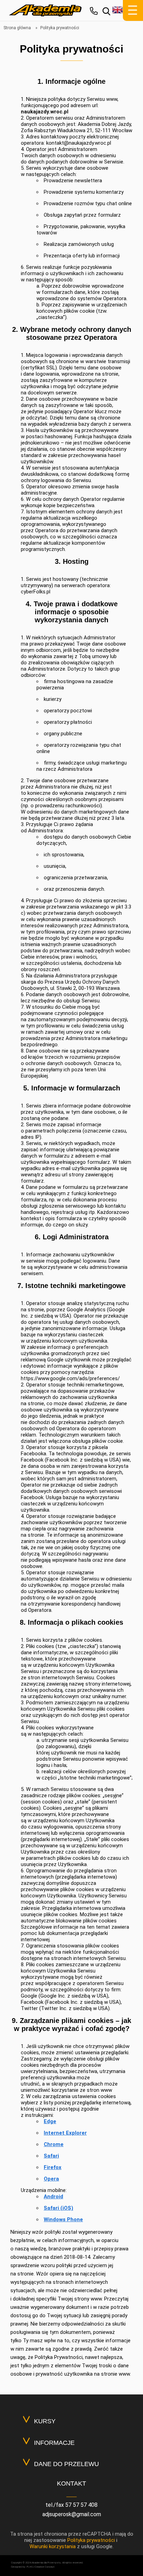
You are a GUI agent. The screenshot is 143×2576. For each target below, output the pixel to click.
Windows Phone (63, 2219)
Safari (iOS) (58, 2208)
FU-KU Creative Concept (41, 2567)
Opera (51, 2179)
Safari (51, 2156)
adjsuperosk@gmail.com (72, 2514)
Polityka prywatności (91, 2540)
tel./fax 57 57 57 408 (71, 2505)
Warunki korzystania (53, 2546)
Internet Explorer (65, 2133)
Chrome (54, 2144)
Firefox (53, 2167)
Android (53, 2197)
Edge (50, 2121)
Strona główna (17, 28)
